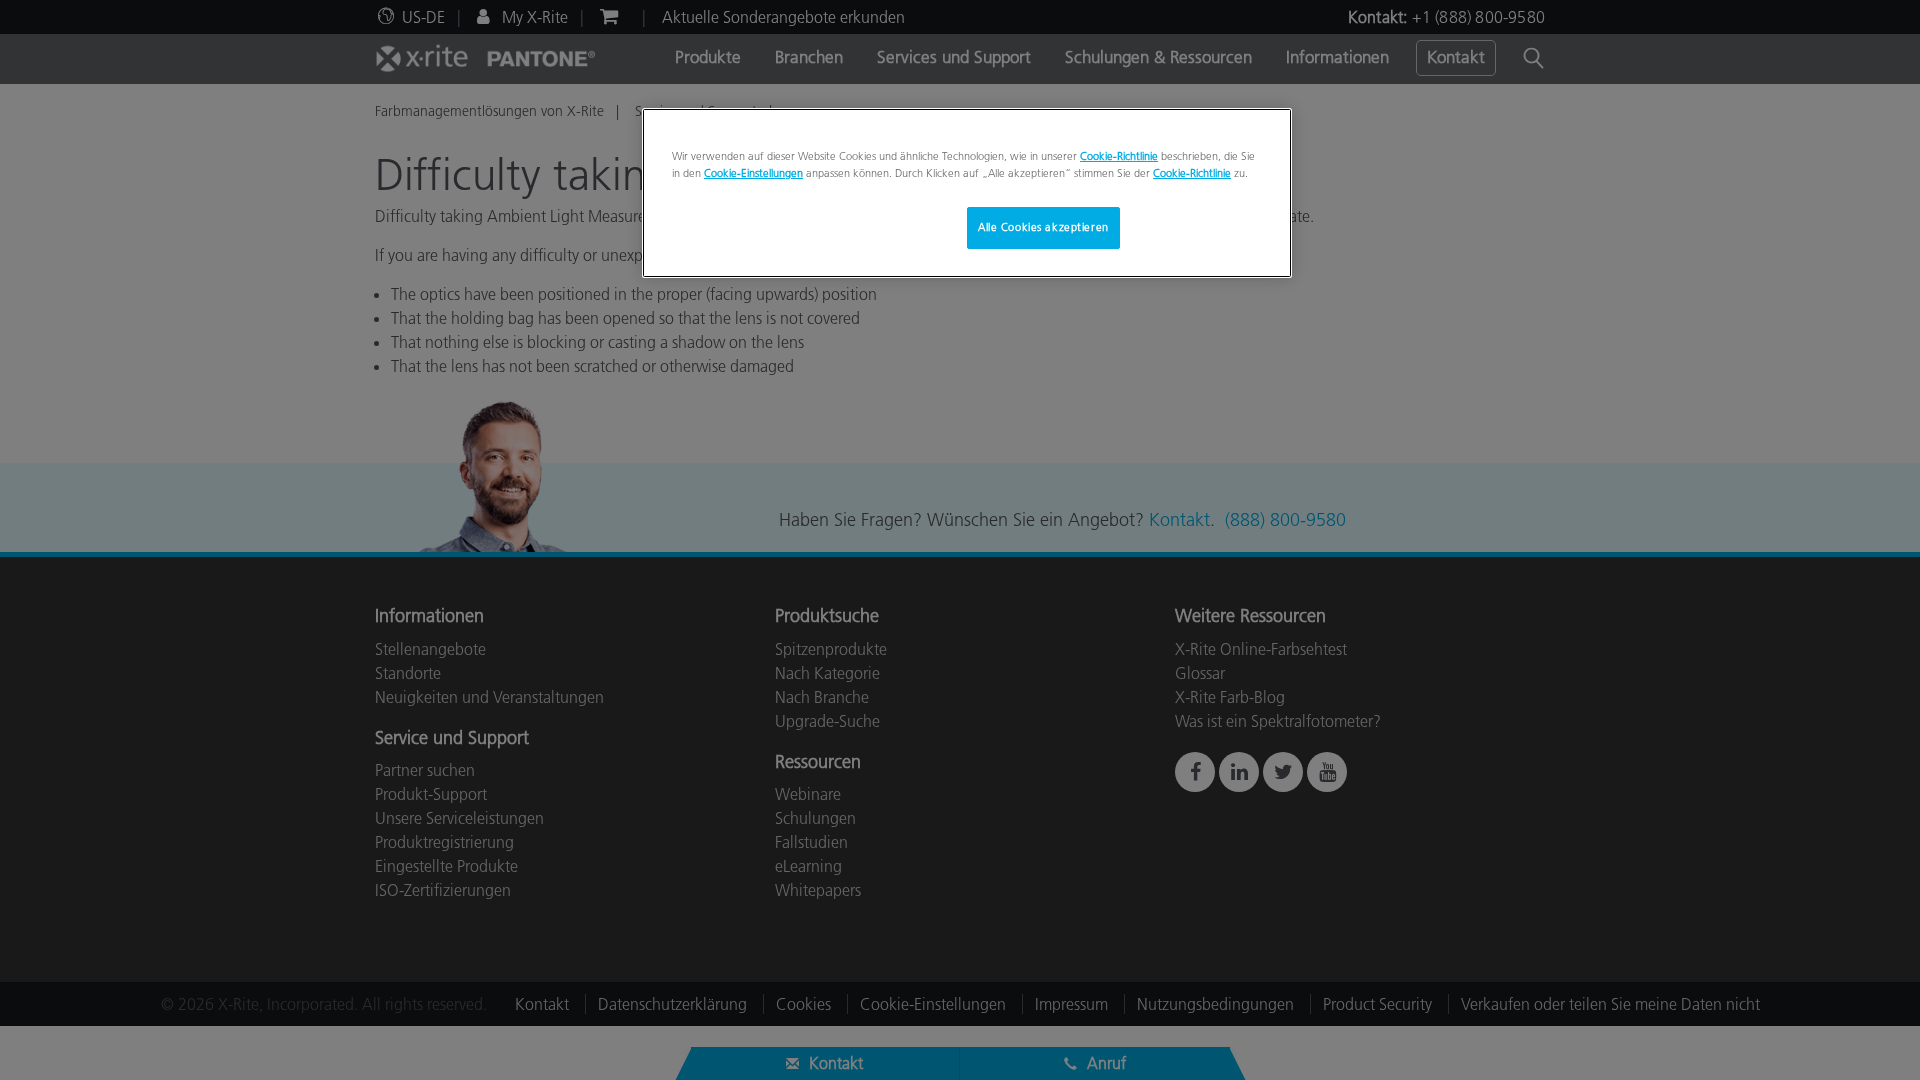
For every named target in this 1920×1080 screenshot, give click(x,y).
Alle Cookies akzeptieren (1043, 227)
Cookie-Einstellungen (753, 173)
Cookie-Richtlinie (1119, 156)
